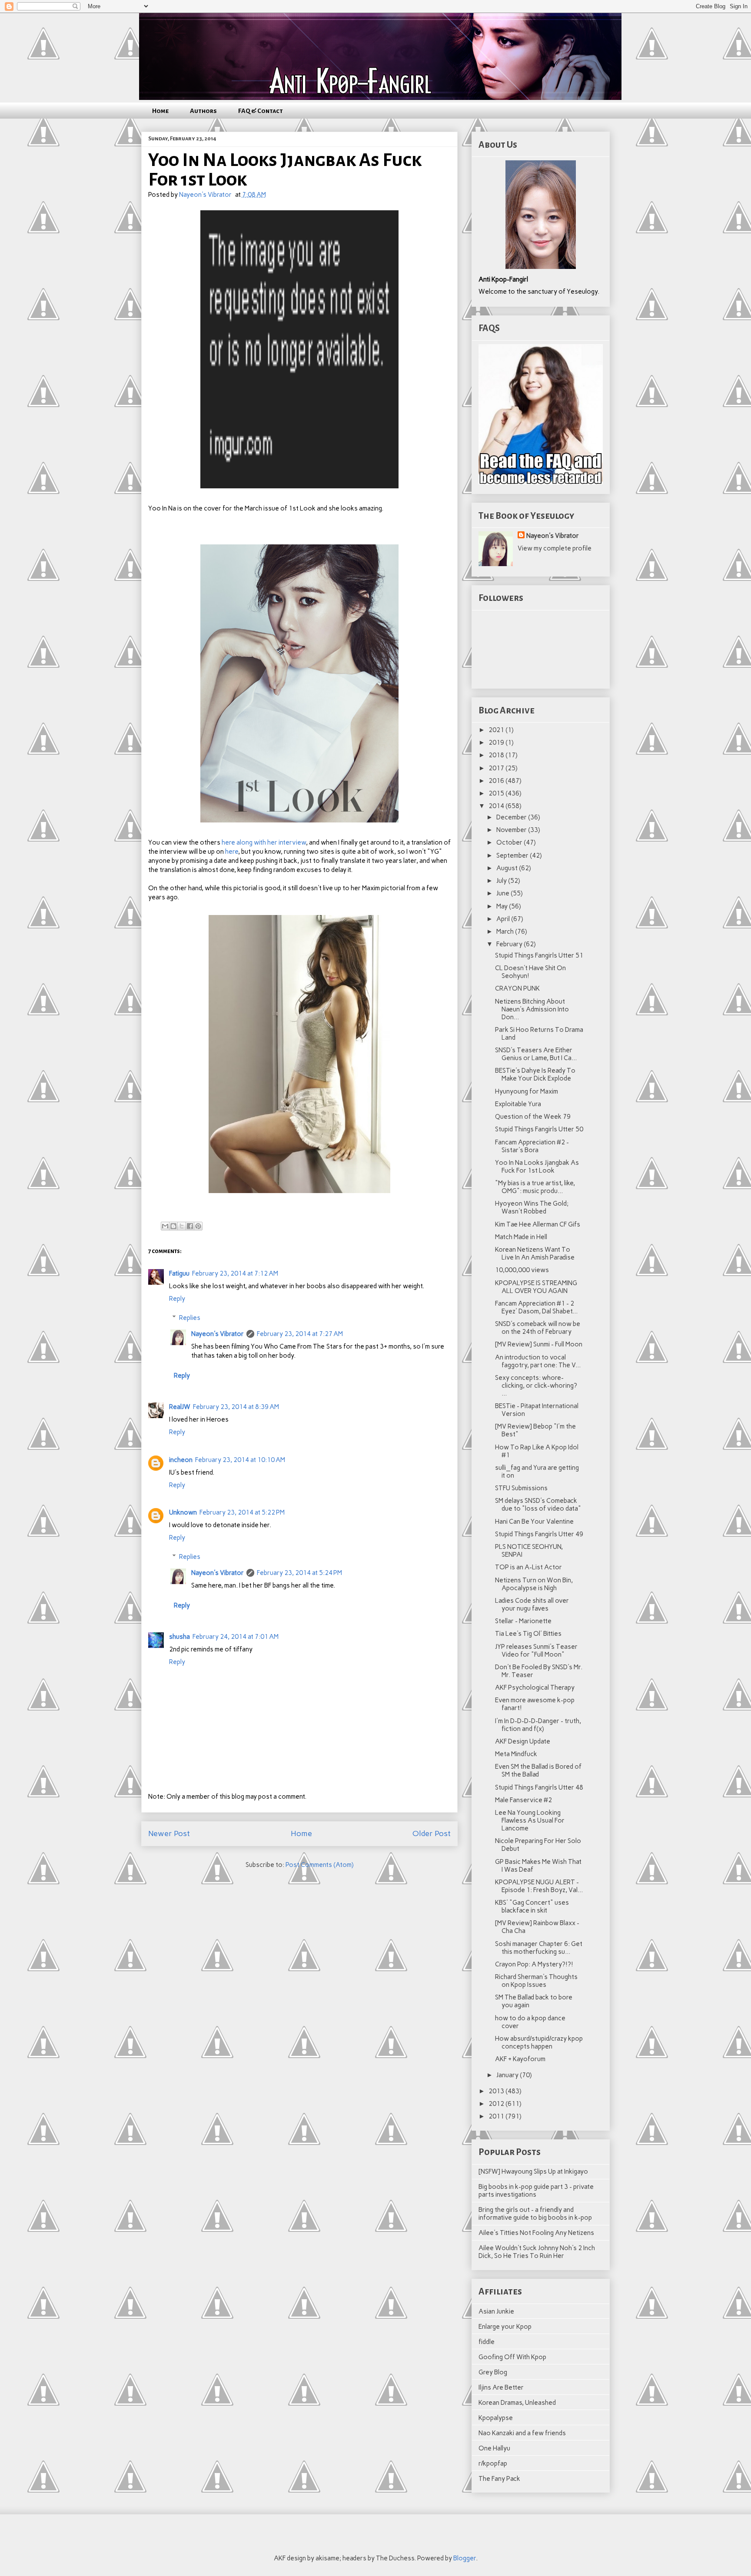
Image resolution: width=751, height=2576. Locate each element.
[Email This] (165, 1226)
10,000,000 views (522, 1270)
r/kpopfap (493, 2463)
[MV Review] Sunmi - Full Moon (539, 1344)
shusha (179, 1637)
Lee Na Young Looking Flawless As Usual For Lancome (530, 1820)
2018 (497, 755)
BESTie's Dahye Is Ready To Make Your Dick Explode (535, 1074)
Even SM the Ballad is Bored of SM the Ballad (538, 1770)
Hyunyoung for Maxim (527, 1091)
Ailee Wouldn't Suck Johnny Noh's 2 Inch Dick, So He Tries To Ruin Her (537, 2252)
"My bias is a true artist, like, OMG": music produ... (535, 1187)
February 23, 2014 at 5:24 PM (299, 1573)
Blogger (465, 2558)
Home (160, 111)
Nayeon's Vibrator (218, 1334)
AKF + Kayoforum (520, 2059)
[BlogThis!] (173, 1226)
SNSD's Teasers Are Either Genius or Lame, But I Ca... (536, 1054)
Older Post (432, 1833)
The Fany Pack (499, 2479)
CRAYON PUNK (517, 988)
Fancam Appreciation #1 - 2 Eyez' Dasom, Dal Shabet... (536, 1307)
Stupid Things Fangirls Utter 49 (539, 1534)
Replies (190, 1318)
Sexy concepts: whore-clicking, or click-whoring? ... (536, 1386)
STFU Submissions (521, 1488)
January (508, 2075)
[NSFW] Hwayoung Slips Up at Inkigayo (533, 2172)
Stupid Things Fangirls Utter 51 (539, 955)
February (510, 944)
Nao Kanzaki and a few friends (522, 2433)
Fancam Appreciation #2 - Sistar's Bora (532, 1146)
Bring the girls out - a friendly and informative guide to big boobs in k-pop (535, 2214)
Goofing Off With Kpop (512, 2357)
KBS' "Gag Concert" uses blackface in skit (532, 1906)
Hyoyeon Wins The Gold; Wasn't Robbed (532, 1207)
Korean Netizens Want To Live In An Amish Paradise (535, 1253)
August (508, 868)
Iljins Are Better (501, 2387)
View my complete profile (555, 548)
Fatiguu (179, 1273)
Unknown (183, 1512)
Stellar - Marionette (523, 1621)
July (502, 881)
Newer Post (169, 1833)
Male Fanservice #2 (523, 1800)
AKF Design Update (523, 1741)
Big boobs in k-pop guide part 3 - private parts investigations (536, 2191)
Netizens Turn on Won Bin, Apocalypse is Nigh (534, 1584)
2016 (497, 781)
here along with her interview (264, 842)
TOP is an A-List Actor (528, 1567)
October (510, 842)
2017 (497, 768)
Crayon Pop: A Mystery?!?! (534, 1964)
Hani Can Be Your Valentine (534, 1522)
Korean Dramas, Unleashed (517, 2403)
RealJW (180, 1407)
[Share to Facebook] (190, 1226)
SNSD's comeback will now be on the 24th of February (538, 1328)
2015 (497, 793)
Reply (177, 1299)
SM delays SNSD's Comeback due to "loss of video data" (538, 1505)
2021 (497, 730)
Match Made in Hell (521, 1237)
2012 (497, 2104)
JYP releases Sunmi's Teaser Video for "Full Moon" (536, 1651)
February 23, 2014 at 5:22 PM (242, 1512)
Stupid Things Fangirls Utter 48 (539, 1787)
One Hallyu (494, 2448)
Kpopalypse (496, 2418)
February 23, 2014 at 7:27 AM (300, 1334)
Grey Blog (493, 2372)
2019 (497, 743)
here (232, 852)
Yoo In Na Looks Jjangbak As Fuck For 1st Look (537, 1167)
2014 (497, 806)
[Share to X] (182, 1226)
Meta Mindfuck (516, 1754)
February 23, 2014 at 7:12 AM (235, 1273)
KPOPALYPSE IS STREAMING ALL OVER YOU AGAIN (536, 1287)
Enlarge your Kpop (505, 2327)
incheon (181, 1460)
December (512, 817)
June (503, 893)
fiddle (487, 2342)
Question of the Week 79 (533, 1117)
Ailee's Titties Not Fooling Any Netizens (536, 2233)
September (513, 855)
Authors (203, 111)
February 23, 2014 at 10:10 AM (240, 1460)
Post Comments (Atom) (320, 1865)
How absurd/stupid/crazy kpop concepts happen (539, 2042)
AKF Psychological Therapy (535, 1687)
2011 (497, 2116)
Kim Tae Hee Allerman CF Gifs (538, 1224)
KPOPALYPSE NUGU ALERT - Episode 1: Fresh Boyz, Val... (539, 1886)
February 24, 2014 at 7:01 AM (236, 1637)
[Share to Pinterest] (198, 1226)
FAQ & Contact (261, 111)
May (503, 906)
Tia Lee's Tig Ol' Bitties (528, 1634)
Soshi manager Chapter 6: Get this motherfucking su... (539, 1948)
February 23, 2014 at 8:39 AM (236, 1407)
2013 (497, 2091)
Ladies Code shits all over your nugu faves (532, 1605)
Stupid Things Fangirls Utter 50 (539, 1129)
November (512, 830)
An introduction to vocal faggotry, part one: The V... (538, 1361)
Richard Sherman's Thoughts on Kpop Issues (536, 1981)
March (506, 932)
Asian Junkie (496, 2311)
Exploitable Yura (518, 1104)
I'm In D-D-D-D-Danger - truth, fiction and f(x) (538, 1725)
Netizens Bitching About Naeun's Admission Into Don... (532, 1009)
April (504, 919)
